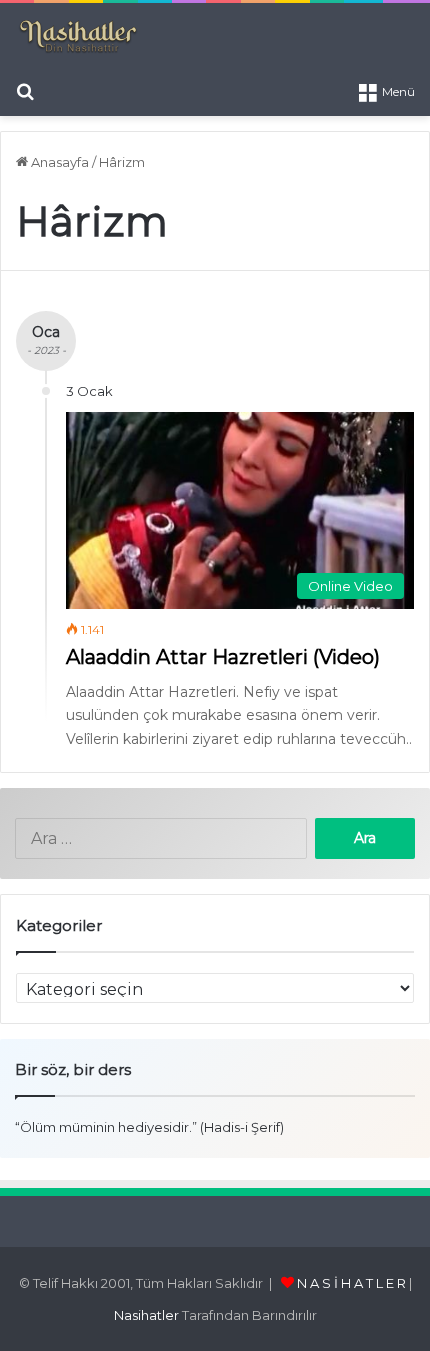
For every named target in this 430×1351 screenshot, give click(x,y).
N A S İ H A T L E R (351, 1283)
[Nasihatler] (77, 37)
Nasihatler (146, 1315)
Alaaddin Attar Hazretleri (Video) (223, 657)
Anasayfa (58, 162)
